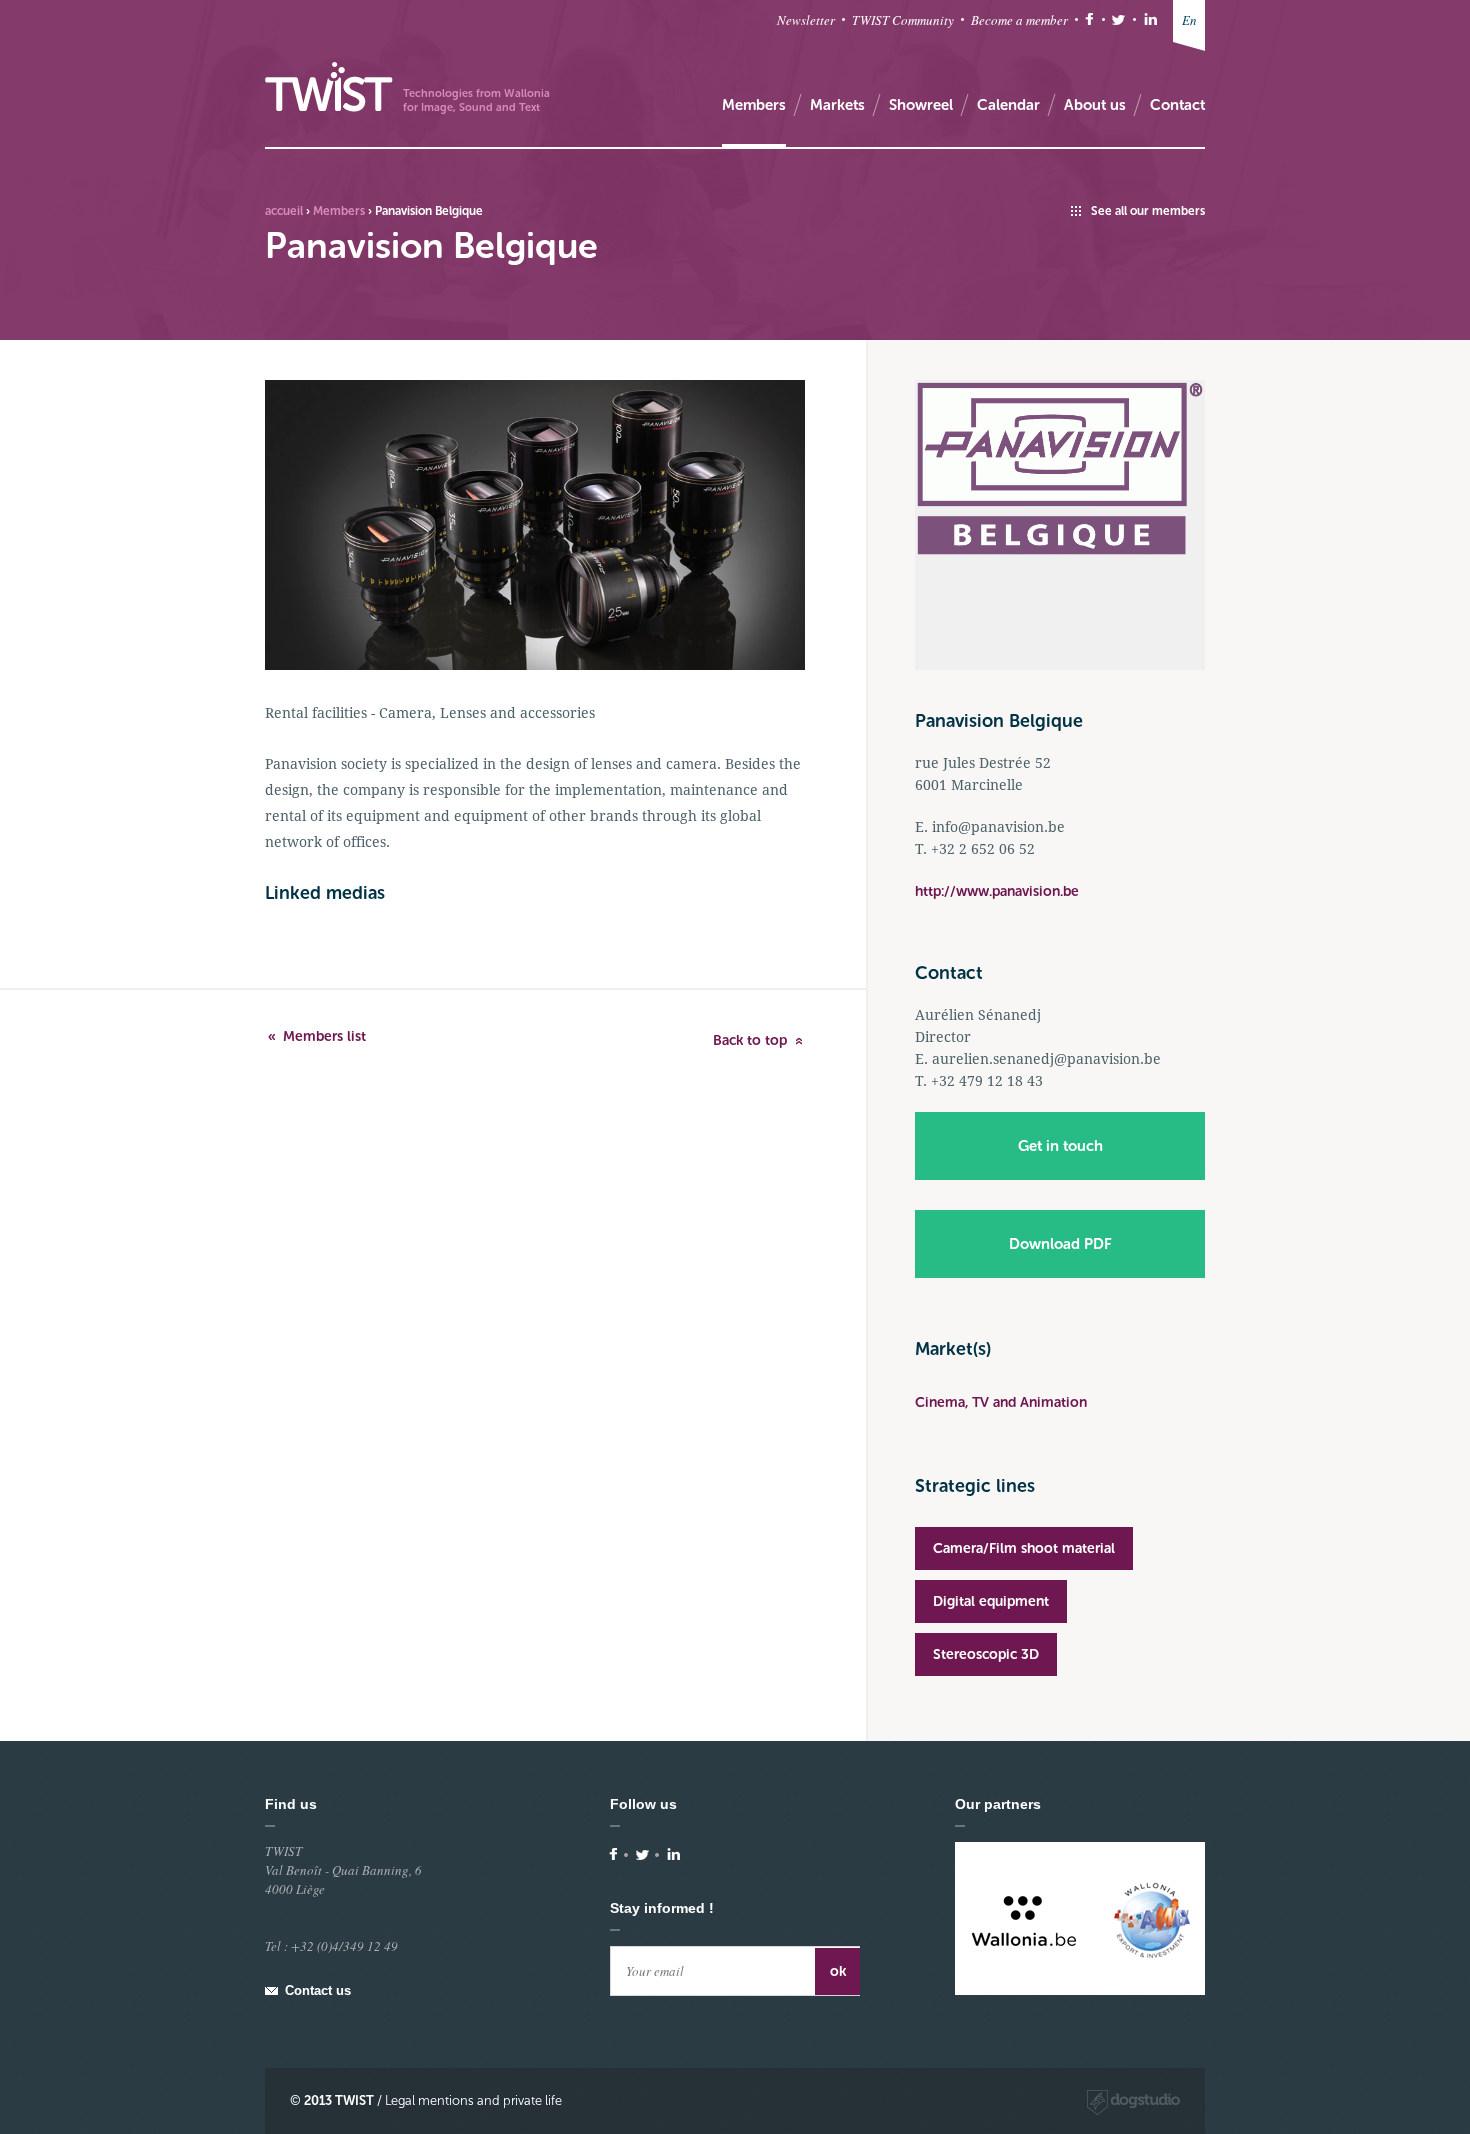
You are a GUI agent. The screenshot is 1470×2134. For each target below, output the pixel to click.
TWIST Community (903, 20)
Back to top (750, 1040)
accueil (284, 211)
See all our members (1148, 211)
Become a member (1019, 20)
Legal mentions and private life (473, 2100)
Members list (324, 1036)
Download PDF (1060, 1244)
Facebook (1089, 19)
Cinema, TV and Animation (1001, 1402)
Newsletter (806, 20)
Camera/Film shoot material (1024, 1548)
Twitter (1118, 19)
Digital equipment (991, 1601)
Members (339, 211)
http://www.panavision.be (997, 891)
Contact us (318, 1990)
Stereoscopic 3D (986, 1654)
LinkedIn (1150, 19)
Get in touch (1060, 1146)
